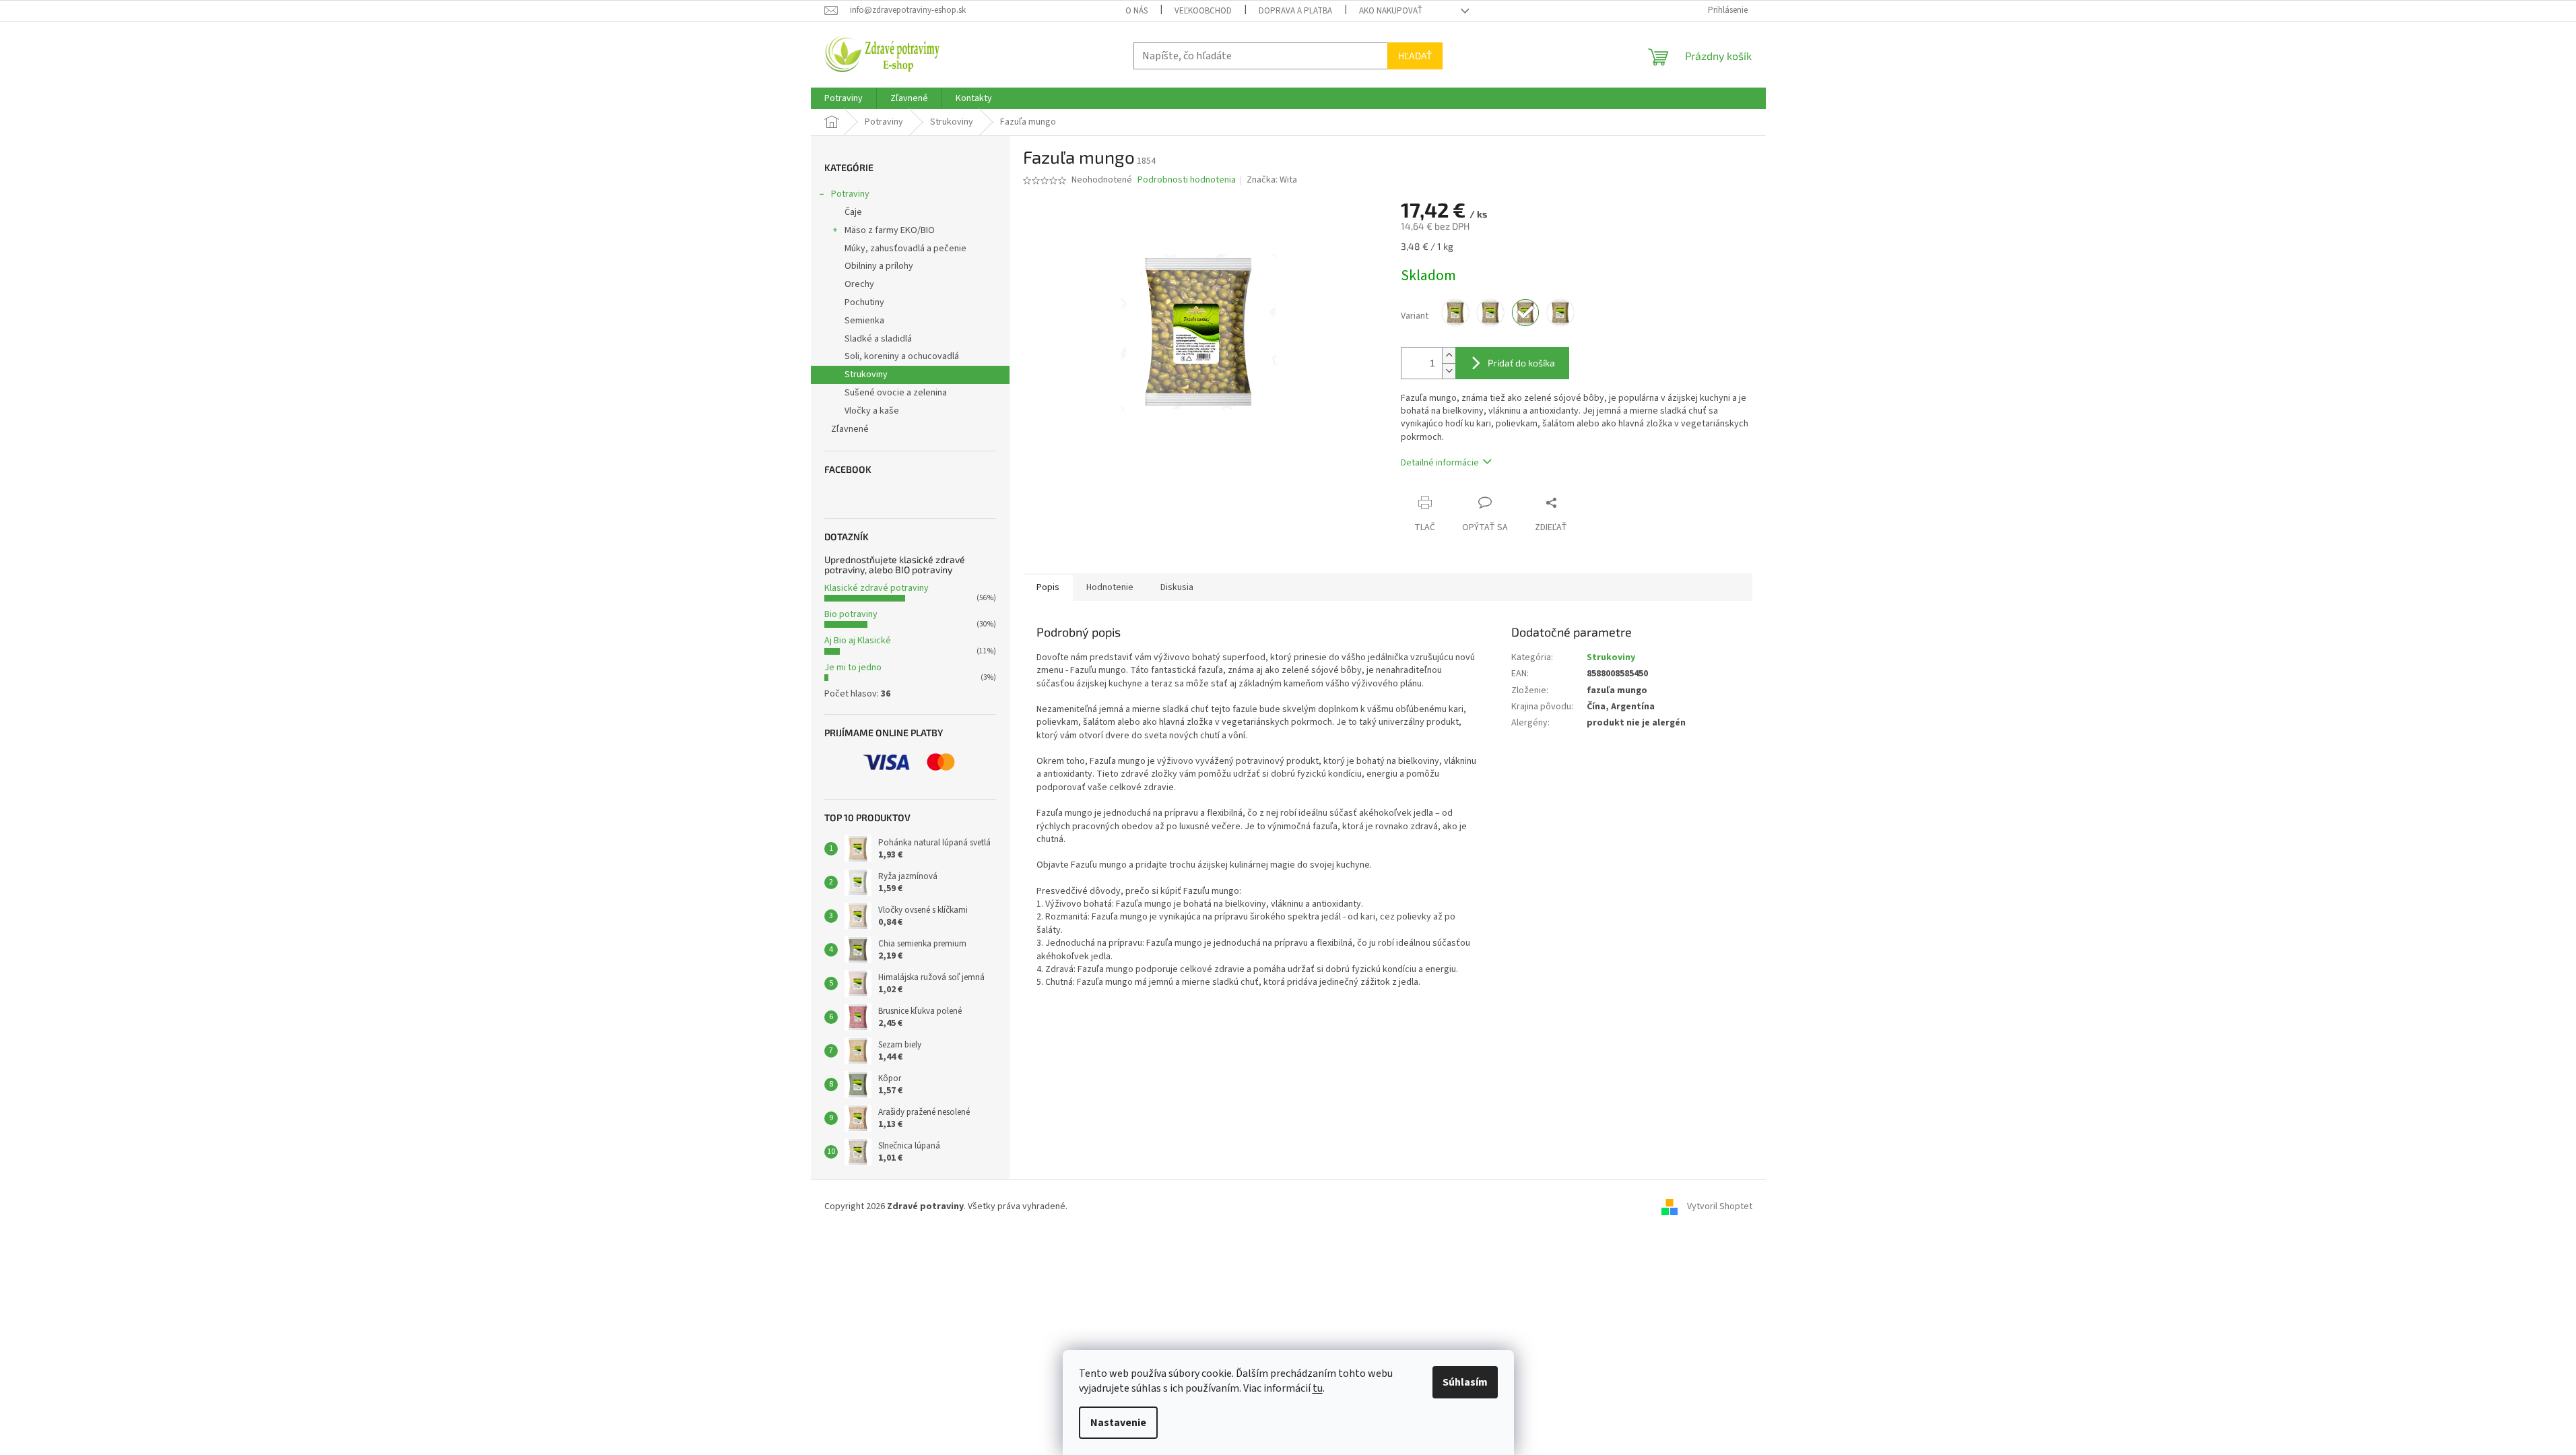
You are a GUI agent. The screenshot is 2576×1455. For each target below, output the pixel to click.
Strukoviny (866, 375)
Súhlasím (1465, 1382)
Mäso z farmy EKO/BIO (890, 230)
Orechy (859, 284)
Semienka (864, 321)
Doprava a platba (1295, 11)
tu (1318, 1388)
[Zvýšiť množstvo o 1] (1449, 355)
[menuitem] (844, 98)
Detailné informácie (1440, 463)
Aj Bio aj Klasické (858, 641)
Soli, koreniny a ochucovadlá (902, 356)
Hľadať (1415, 56)
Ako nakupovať (1391, 11)
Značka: (1272, 180)
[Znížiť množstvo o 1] (1449, 371)
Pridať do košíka (1521, 363)
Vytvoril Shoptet (1720, 1206)
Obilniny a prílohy (879, 266)
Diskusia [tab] (1177, 587)
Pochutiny (864, 302)
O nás (1136, 11)
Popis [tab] (1048, 587)
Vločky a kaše (872, 411)
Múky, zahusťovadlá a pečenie (905, 249)
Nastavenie (1118, 1423)
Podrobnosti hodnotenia (1187, 180)
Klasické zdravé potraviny (877, 588)
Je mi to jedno (853, 668)
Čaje (853, 212)
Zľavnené (850, 429)
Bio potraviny (851, 614)
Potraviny (850, 194)
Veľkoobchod (1203, 11)
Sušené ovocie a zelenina (896, 393)
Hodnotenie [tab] (1110, 587)
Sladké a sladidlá (878, 339)
